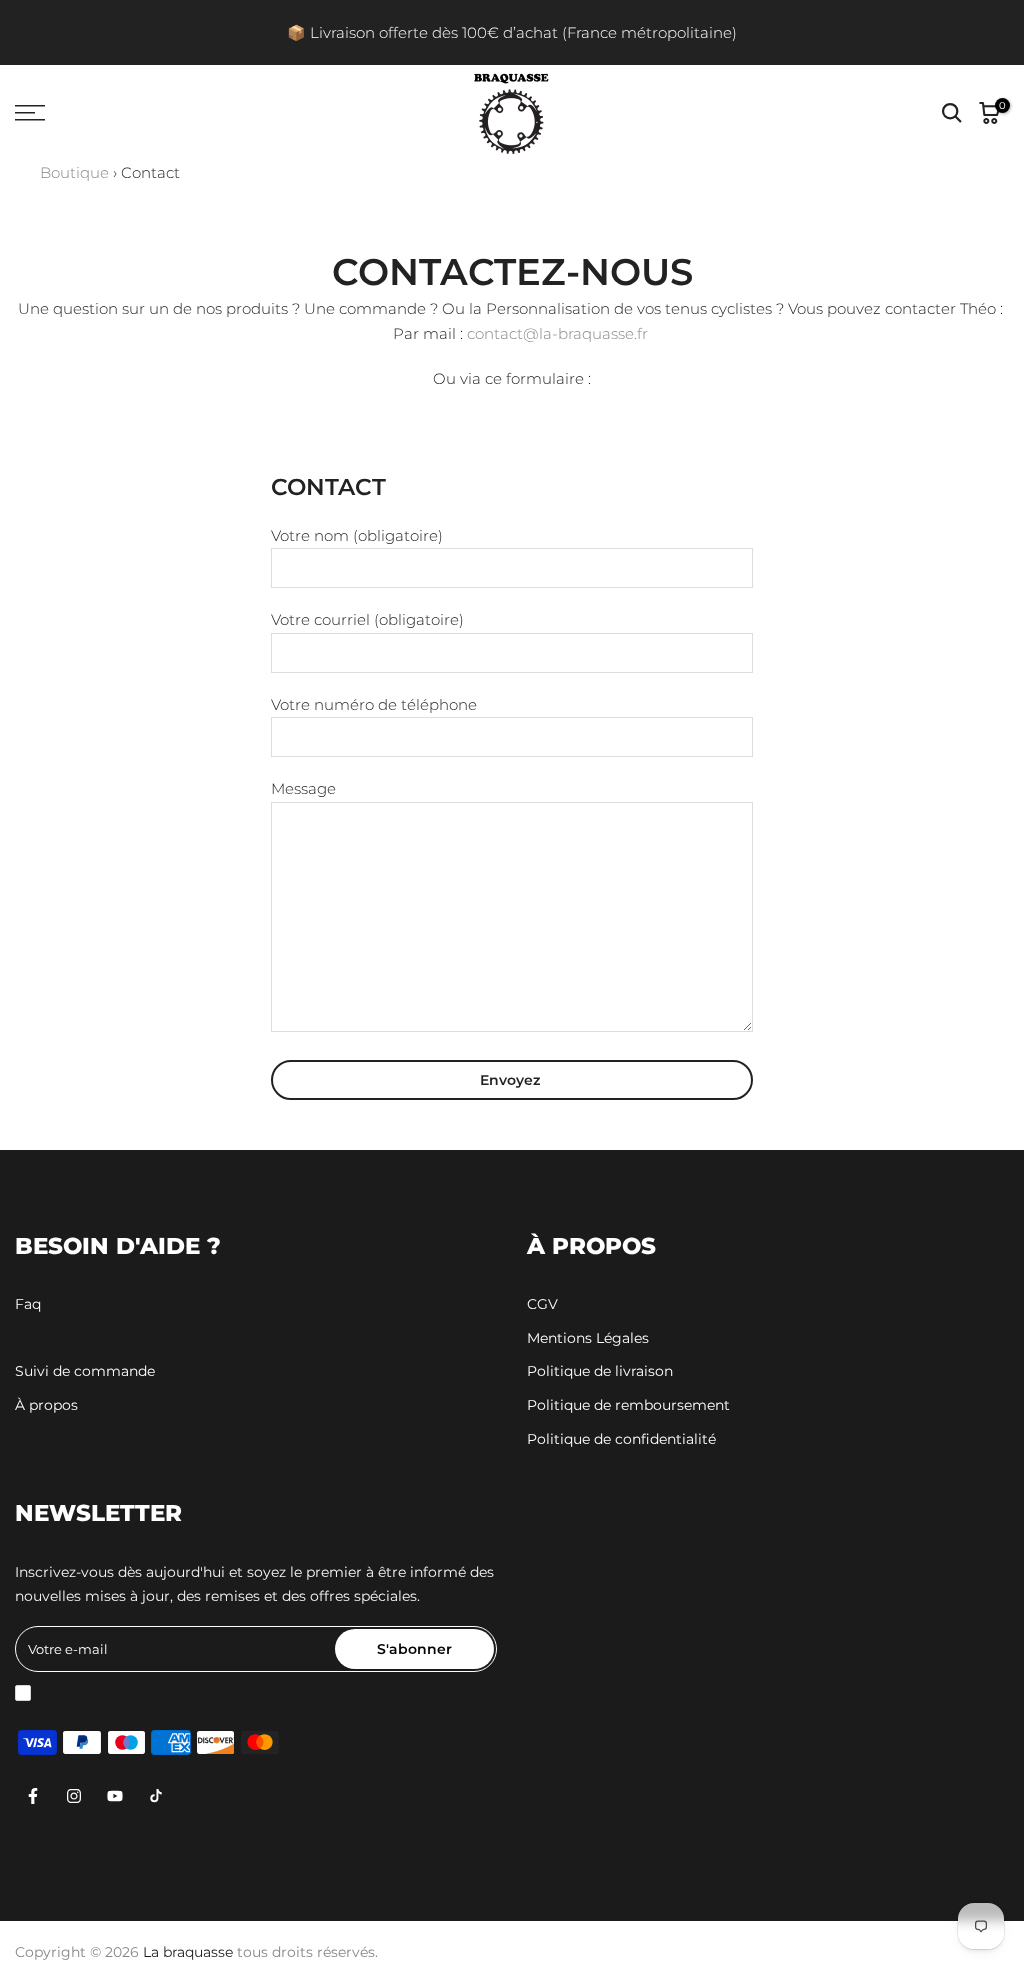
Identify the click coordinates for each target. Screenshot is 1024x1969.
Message (303, 789)
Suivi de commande (85, 1371)
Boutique (74, 173)
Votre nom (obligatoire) (357, 536)
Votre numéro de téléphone (374, 705)
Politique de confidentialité (621, 1439)
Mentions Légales (588, 1338)
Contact (43, 1338)
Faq (28, 1304)
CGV (542, 1304)
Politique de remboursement (628, 1405)
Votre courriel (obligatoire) (367, 620)
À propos (46, 1405)
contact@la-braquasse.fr (557, 334)
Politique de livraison (600, 1371)
